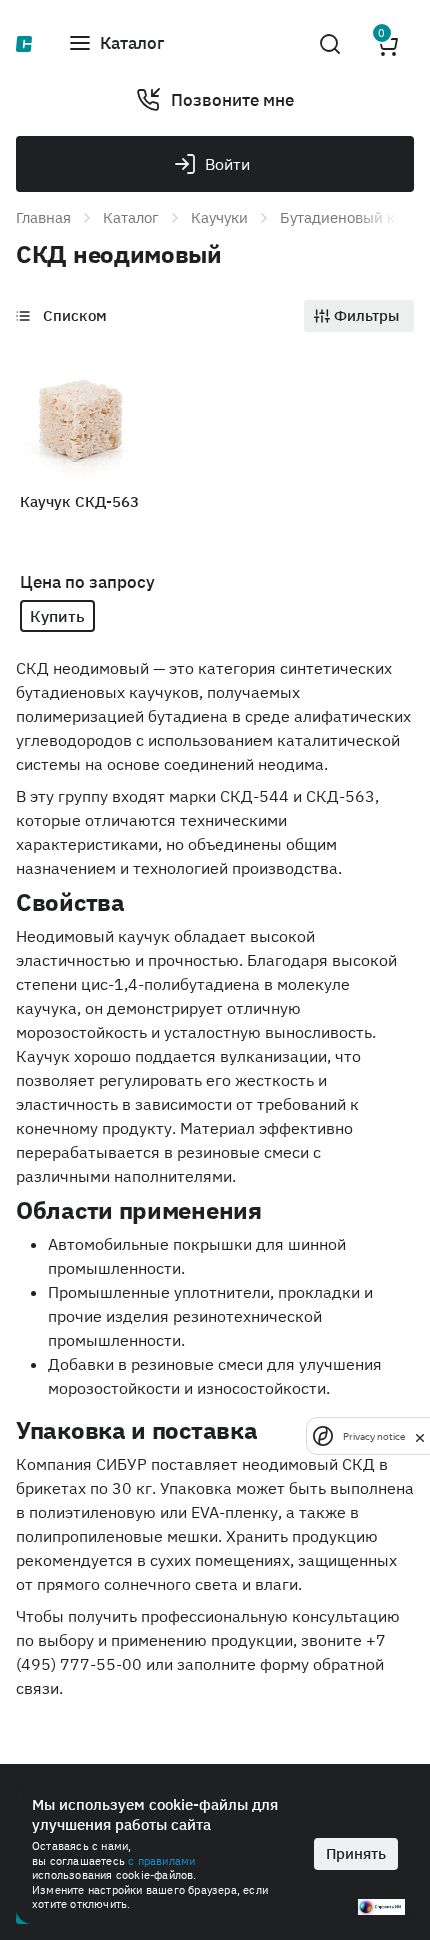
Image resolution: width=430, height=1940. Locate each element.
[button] (116, 44)
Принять (356, 1853)
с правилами (161, 1861)
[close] (420, 1436)
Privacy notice (374, 1436)
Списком (75, 315)
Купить (57, 616)
